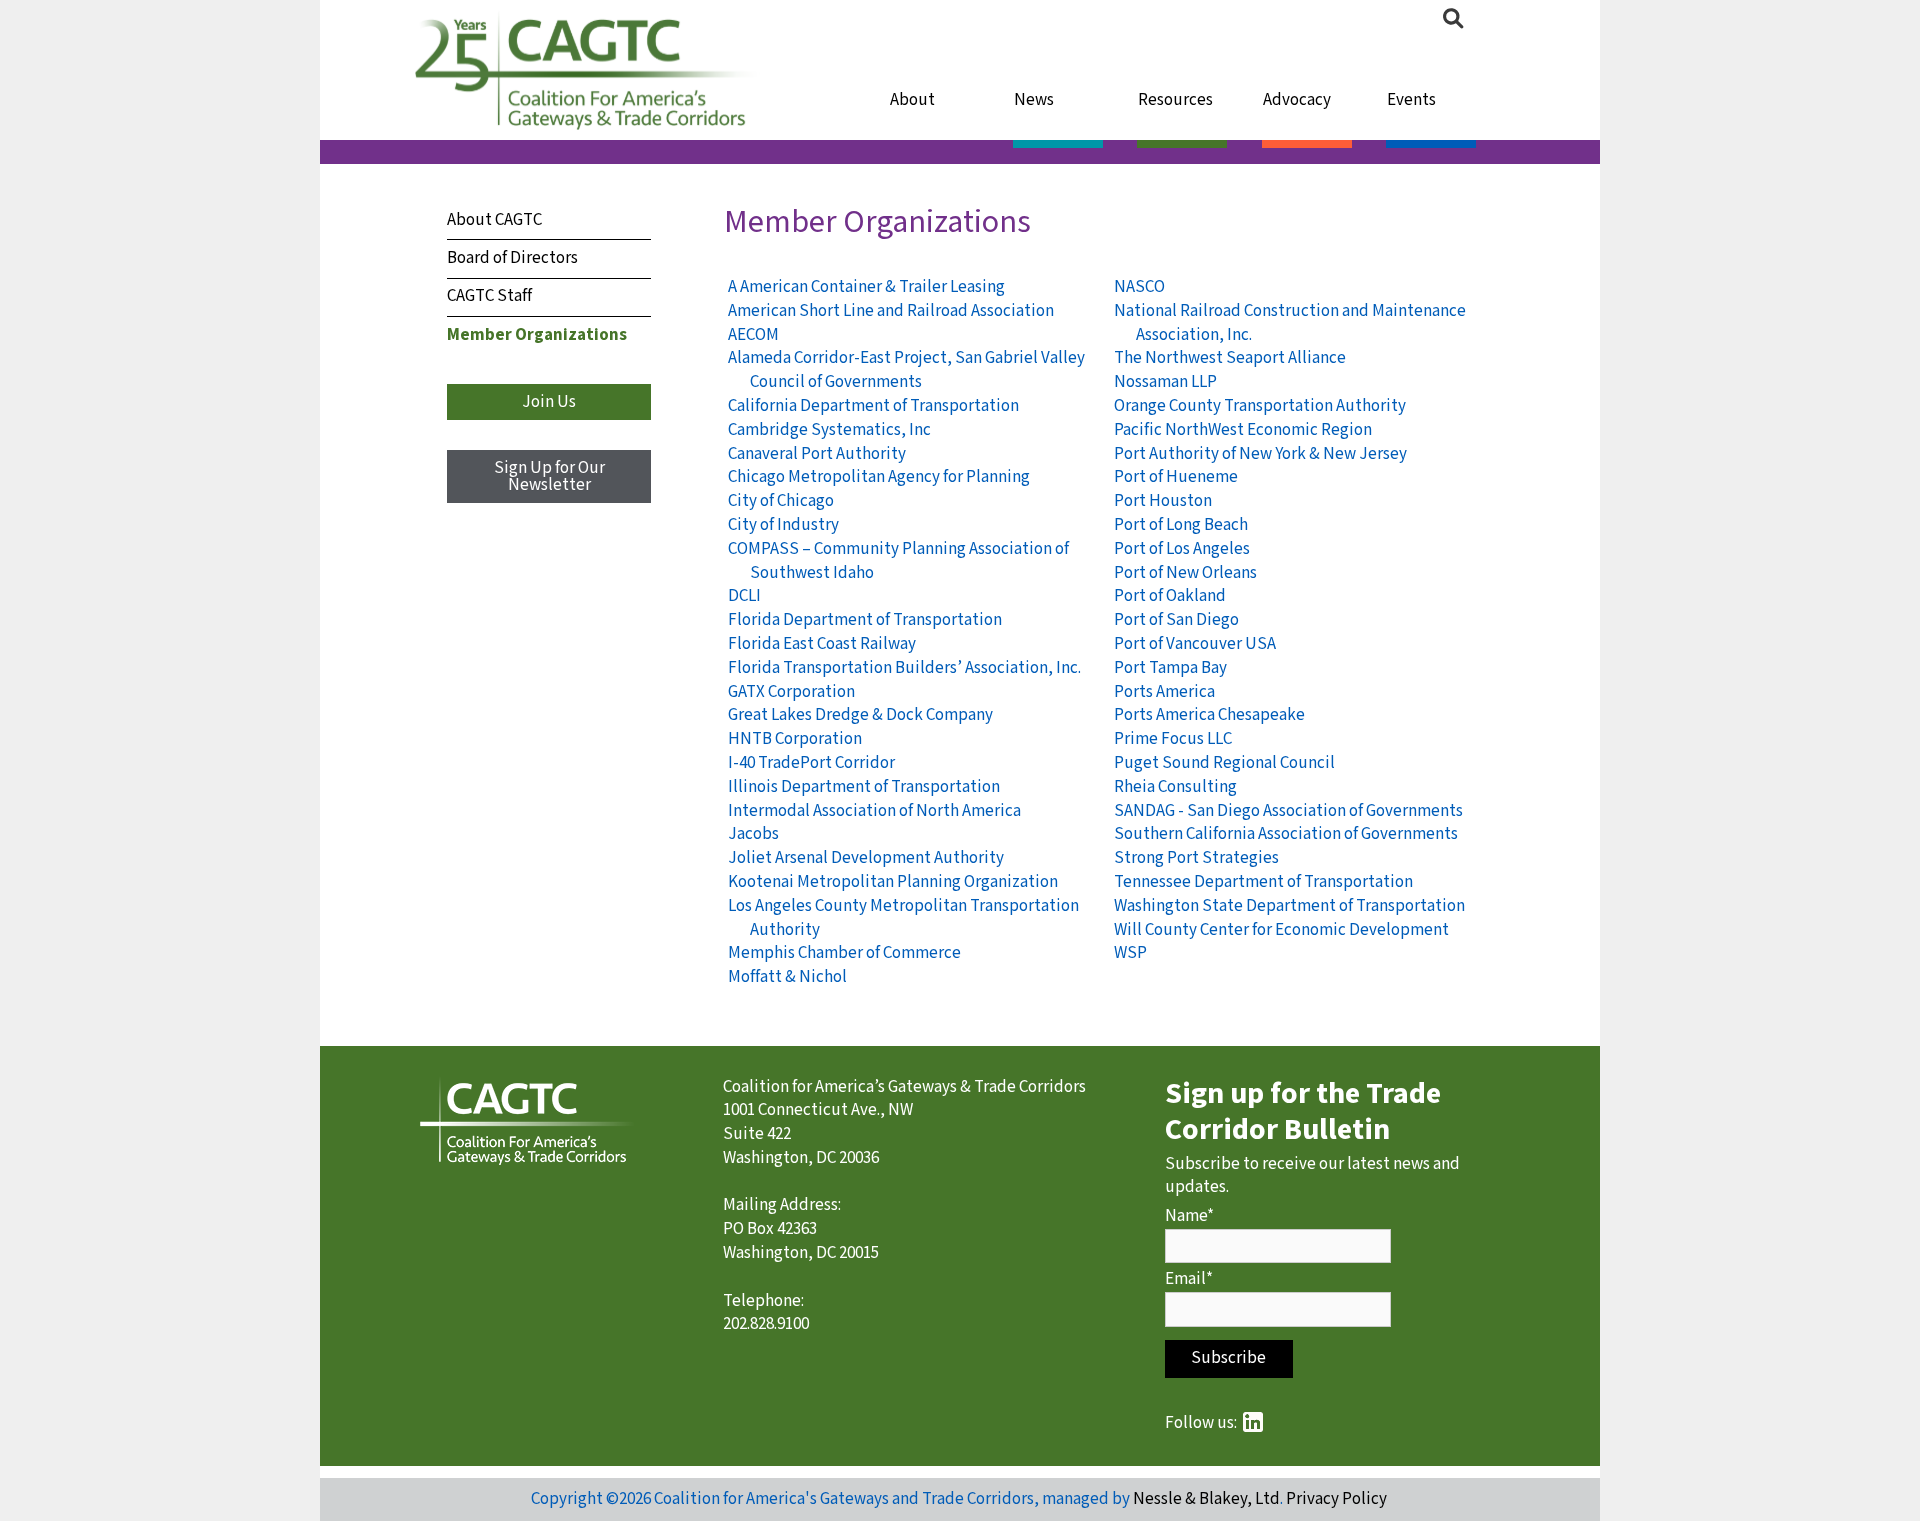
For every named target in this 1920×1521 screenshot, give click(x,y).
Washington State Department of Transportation (1289, 906)
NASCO (1139, 287)
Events (1411, 100)
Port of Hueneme (1176, 477)
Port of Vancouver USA (1195, 644)
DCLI (744, 596)
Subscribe (1228, 1358)
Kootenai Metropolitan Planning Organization (893, 882)
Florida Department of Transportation (865, 620)
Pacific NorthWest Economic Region (1243, 430)
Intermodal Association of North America (874, 811)
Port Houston (1163, 501)
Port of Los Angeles (1182, 549)
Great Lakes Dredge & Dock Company (860, 715)
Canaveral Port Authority (817, 454)
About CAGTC (494, 220)
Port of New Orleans (1185, 573)
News (1034, 100)
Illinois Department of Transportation (864, 787)
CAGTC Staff (489, 296)
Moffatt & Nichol (787, 977)
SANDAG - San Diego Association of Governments (1288, 811)
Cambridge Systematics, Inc (829, 430)
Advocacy (1297, 100)
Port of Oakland (1170, 596)
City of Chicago (781, 501)
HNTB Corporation (795, 739)
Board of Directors (512, 258)
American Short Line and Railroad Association (891, 311)
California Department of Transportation (873, 406)
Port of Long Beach (1181, 525)
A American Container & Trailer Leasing (866, 287)
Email (1189, 1279)
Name (1189, 1216)
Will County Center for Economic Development (1281, 930)
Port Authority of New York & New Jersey (1260, 454)
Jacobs (753, 834)
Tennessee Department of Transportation (1263, 882)
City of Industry (785, 525)
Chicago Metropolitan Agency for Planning (879, 477)
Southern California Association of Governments (1286, 834)
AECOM (753, 335)
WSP (1130, 953)
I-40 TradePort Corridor (811, 763)
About (912, 100)
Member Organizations (537, 335)
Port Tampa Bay (1170, 668)
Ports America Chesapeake (1209, 715)
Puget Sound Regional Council (1224, 763)
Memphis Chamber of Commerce (844, 953)
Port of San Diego (1176, 620)
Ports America (1164, 692)
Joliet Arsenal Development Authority (866, 858)
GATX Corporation (791, 692)
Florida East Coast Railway (822, 644)
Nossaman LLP (1165, 382)
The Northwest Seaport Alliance (1231, 358)
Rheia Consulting (1175, 787)
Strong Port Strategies (1196, 858)
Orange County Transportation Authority (1260, 406)
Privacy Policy (1336, 1499)
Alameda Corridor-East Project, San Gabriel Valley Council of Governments (906, 370)
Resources (1175, 100)
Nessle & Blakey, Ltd (1206, 1499)
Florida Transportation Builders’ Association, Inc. (904, 668)
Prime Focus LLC (1173, 739)
